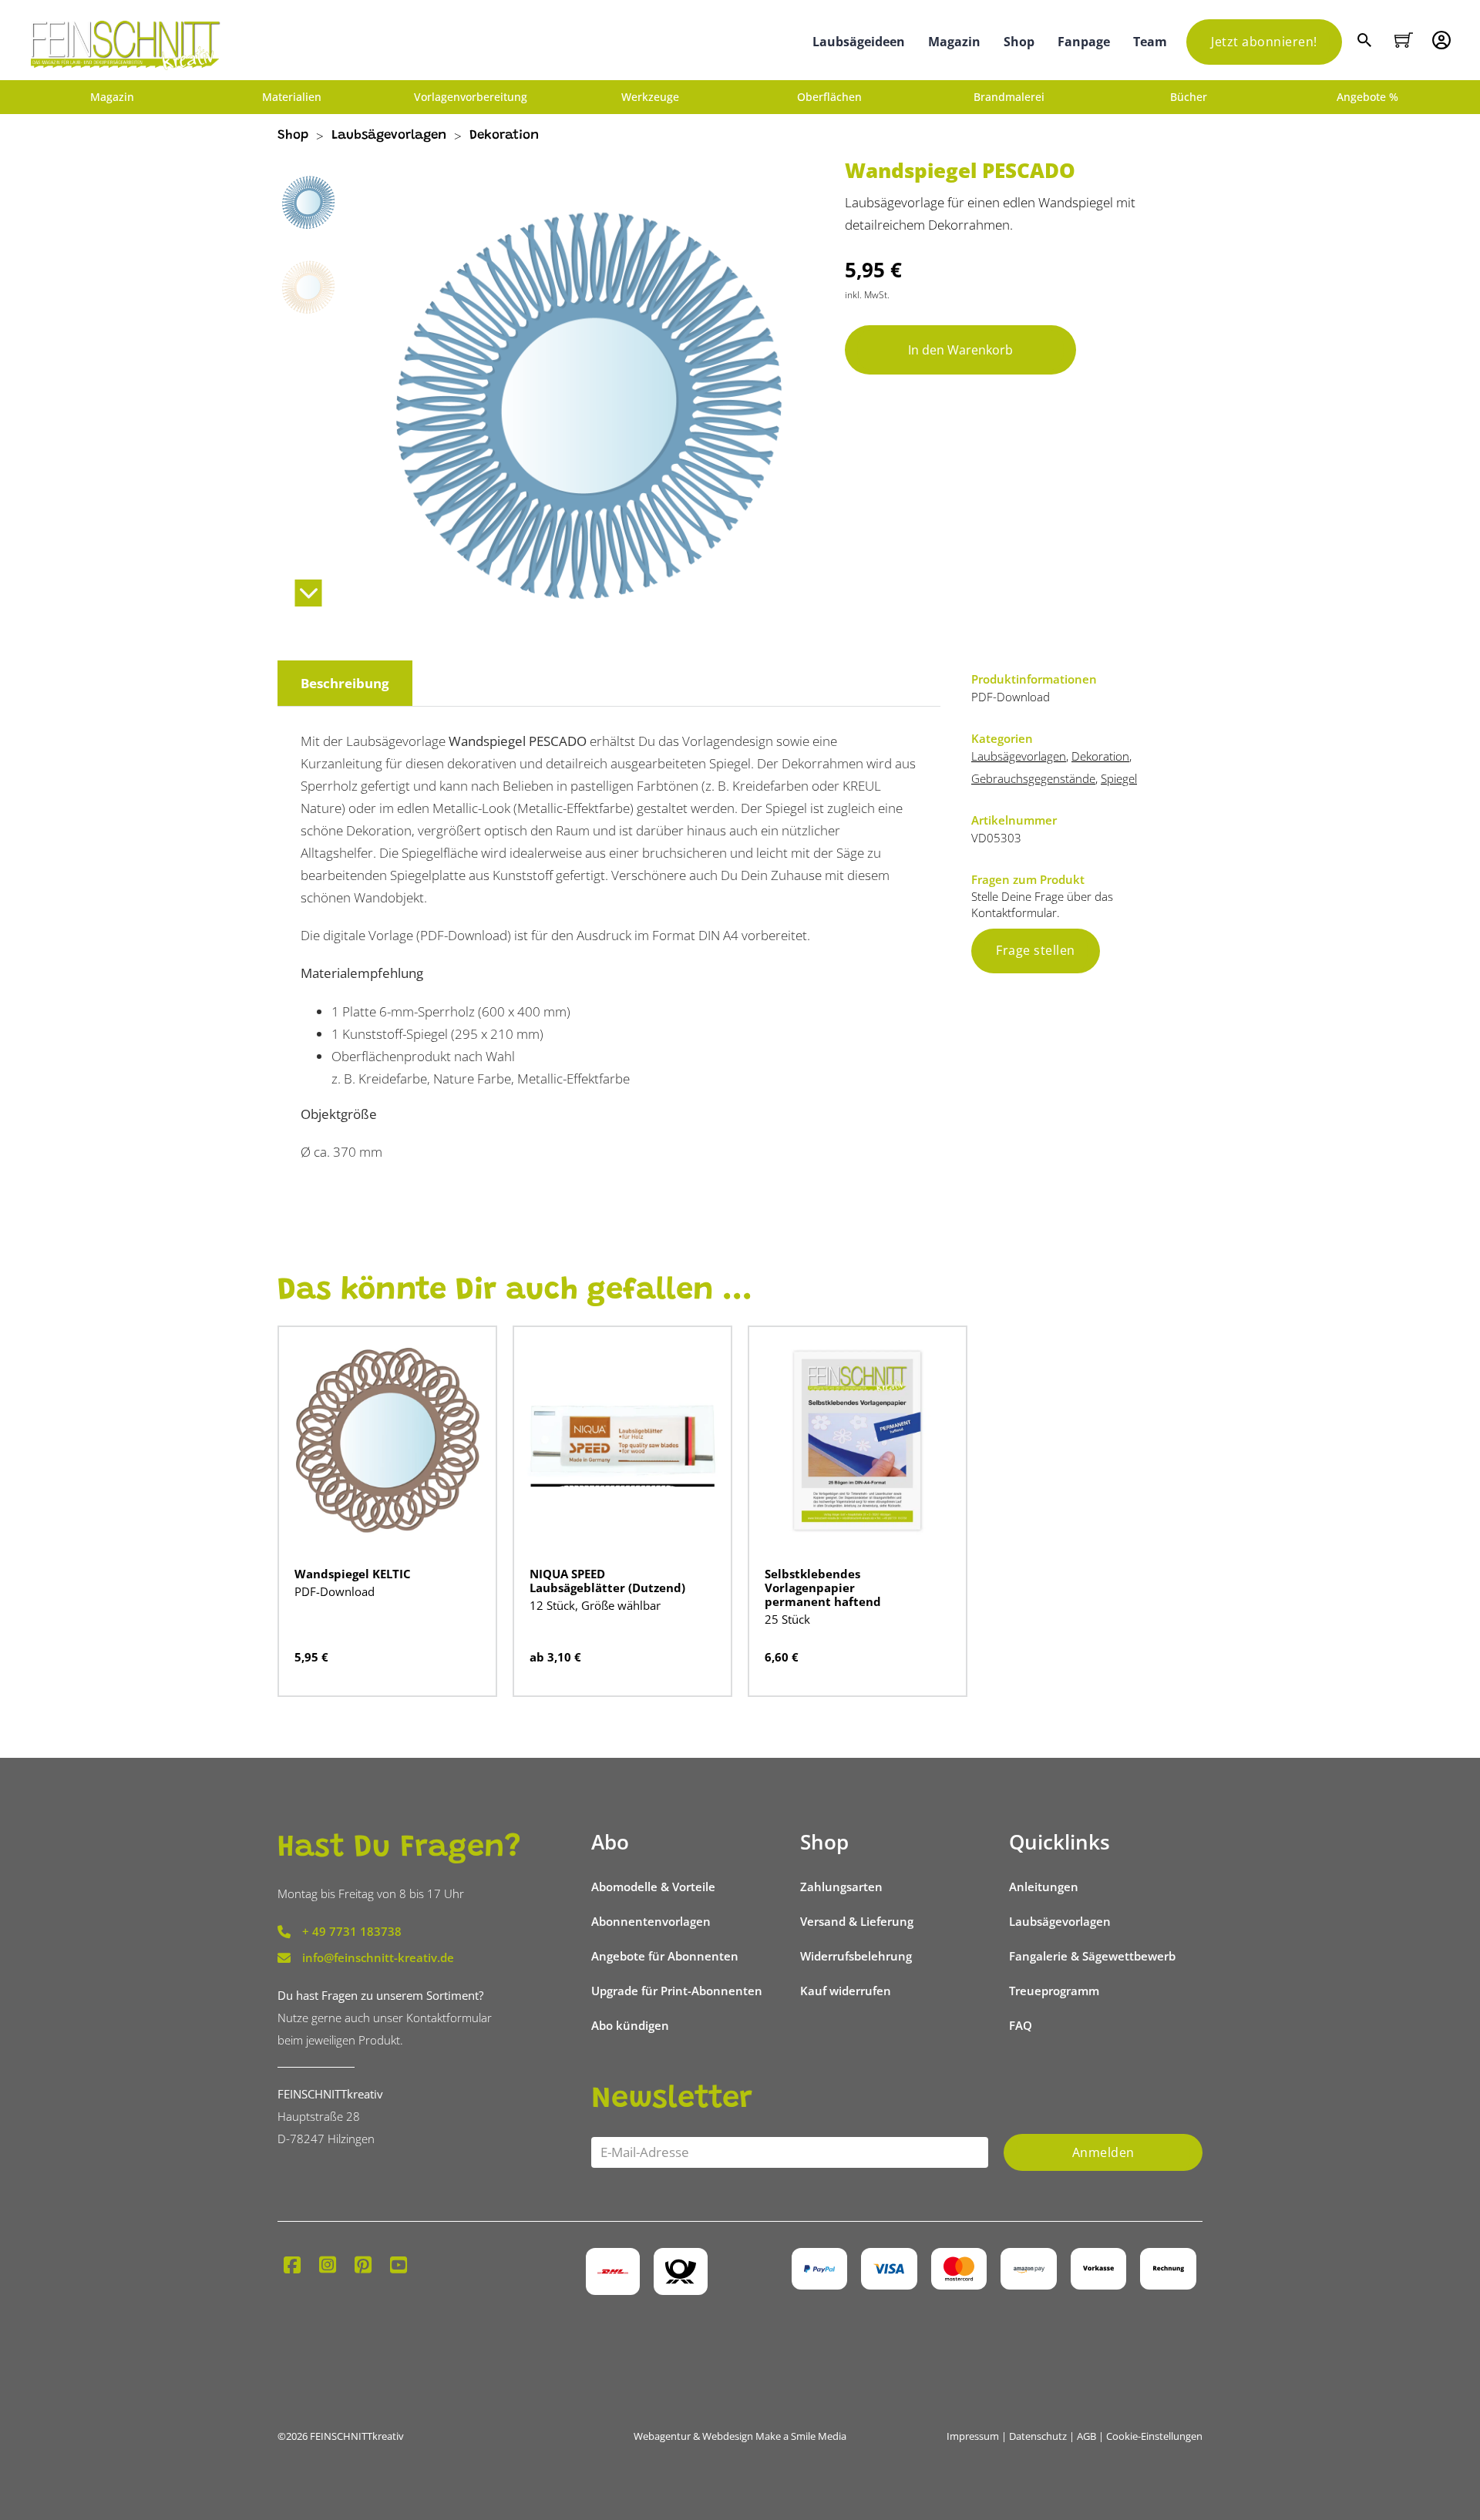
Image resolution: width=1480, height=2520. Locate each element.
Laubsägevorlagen (389, 136)
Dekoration (504, 136)
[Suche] (1366, 42)
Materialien (292, 97)
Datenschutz (1038, 2436)
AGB (1086, 2436)
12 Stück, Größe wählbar (595, 1605)
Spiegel (1119, 778)
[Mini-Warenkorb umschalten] (1404, 40)
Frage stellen (1036, 950)
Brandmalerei (1009, 97)
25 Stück (787, 1619)
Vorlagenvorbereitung (471, 97)
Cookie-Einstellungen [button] (1154, 2436)
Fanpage (1084, 42)
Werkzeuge (650, 97)
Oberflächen (829, 97)
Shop (1019, 42)
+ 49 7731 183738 (352, 1931)
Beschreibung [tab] (345, 683)
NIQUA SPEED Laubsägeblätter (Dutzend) (607, 1581)
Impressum (973, 2436)
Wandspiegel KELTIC (353, 1574)
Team (1150, 42)
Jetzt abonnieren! (1264, 42)
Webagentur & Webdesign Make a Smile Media (740, 2436)
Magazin (954, 42)
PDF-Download (335, 1591)
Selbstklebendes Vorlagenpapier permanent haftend (823, 1588)
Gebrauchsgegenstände (1033, 778)
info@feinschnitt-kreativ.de (378, 1957)
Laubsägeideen (859, 42)
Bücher (1189, 97)
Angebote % (1367, 97)
